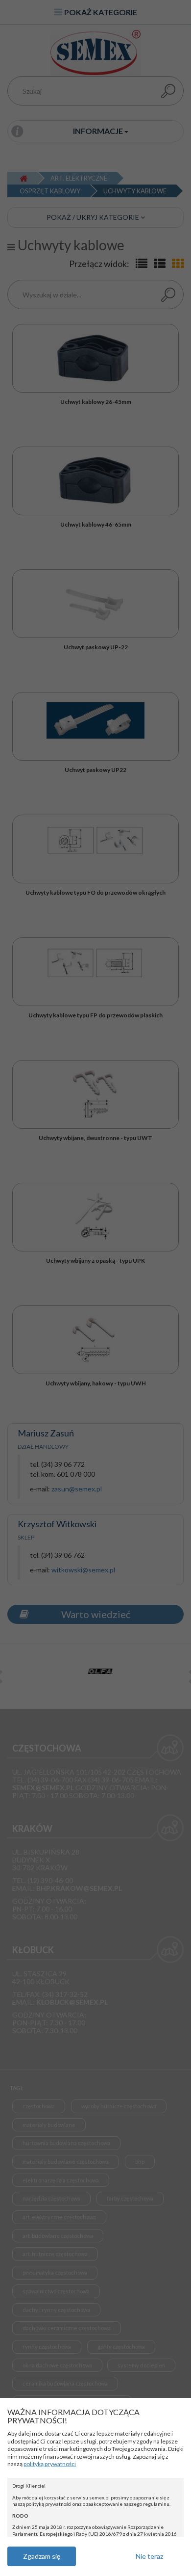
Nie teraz (149, 2556)
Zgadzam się (42, 2556)
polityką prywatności (50, 2464)
